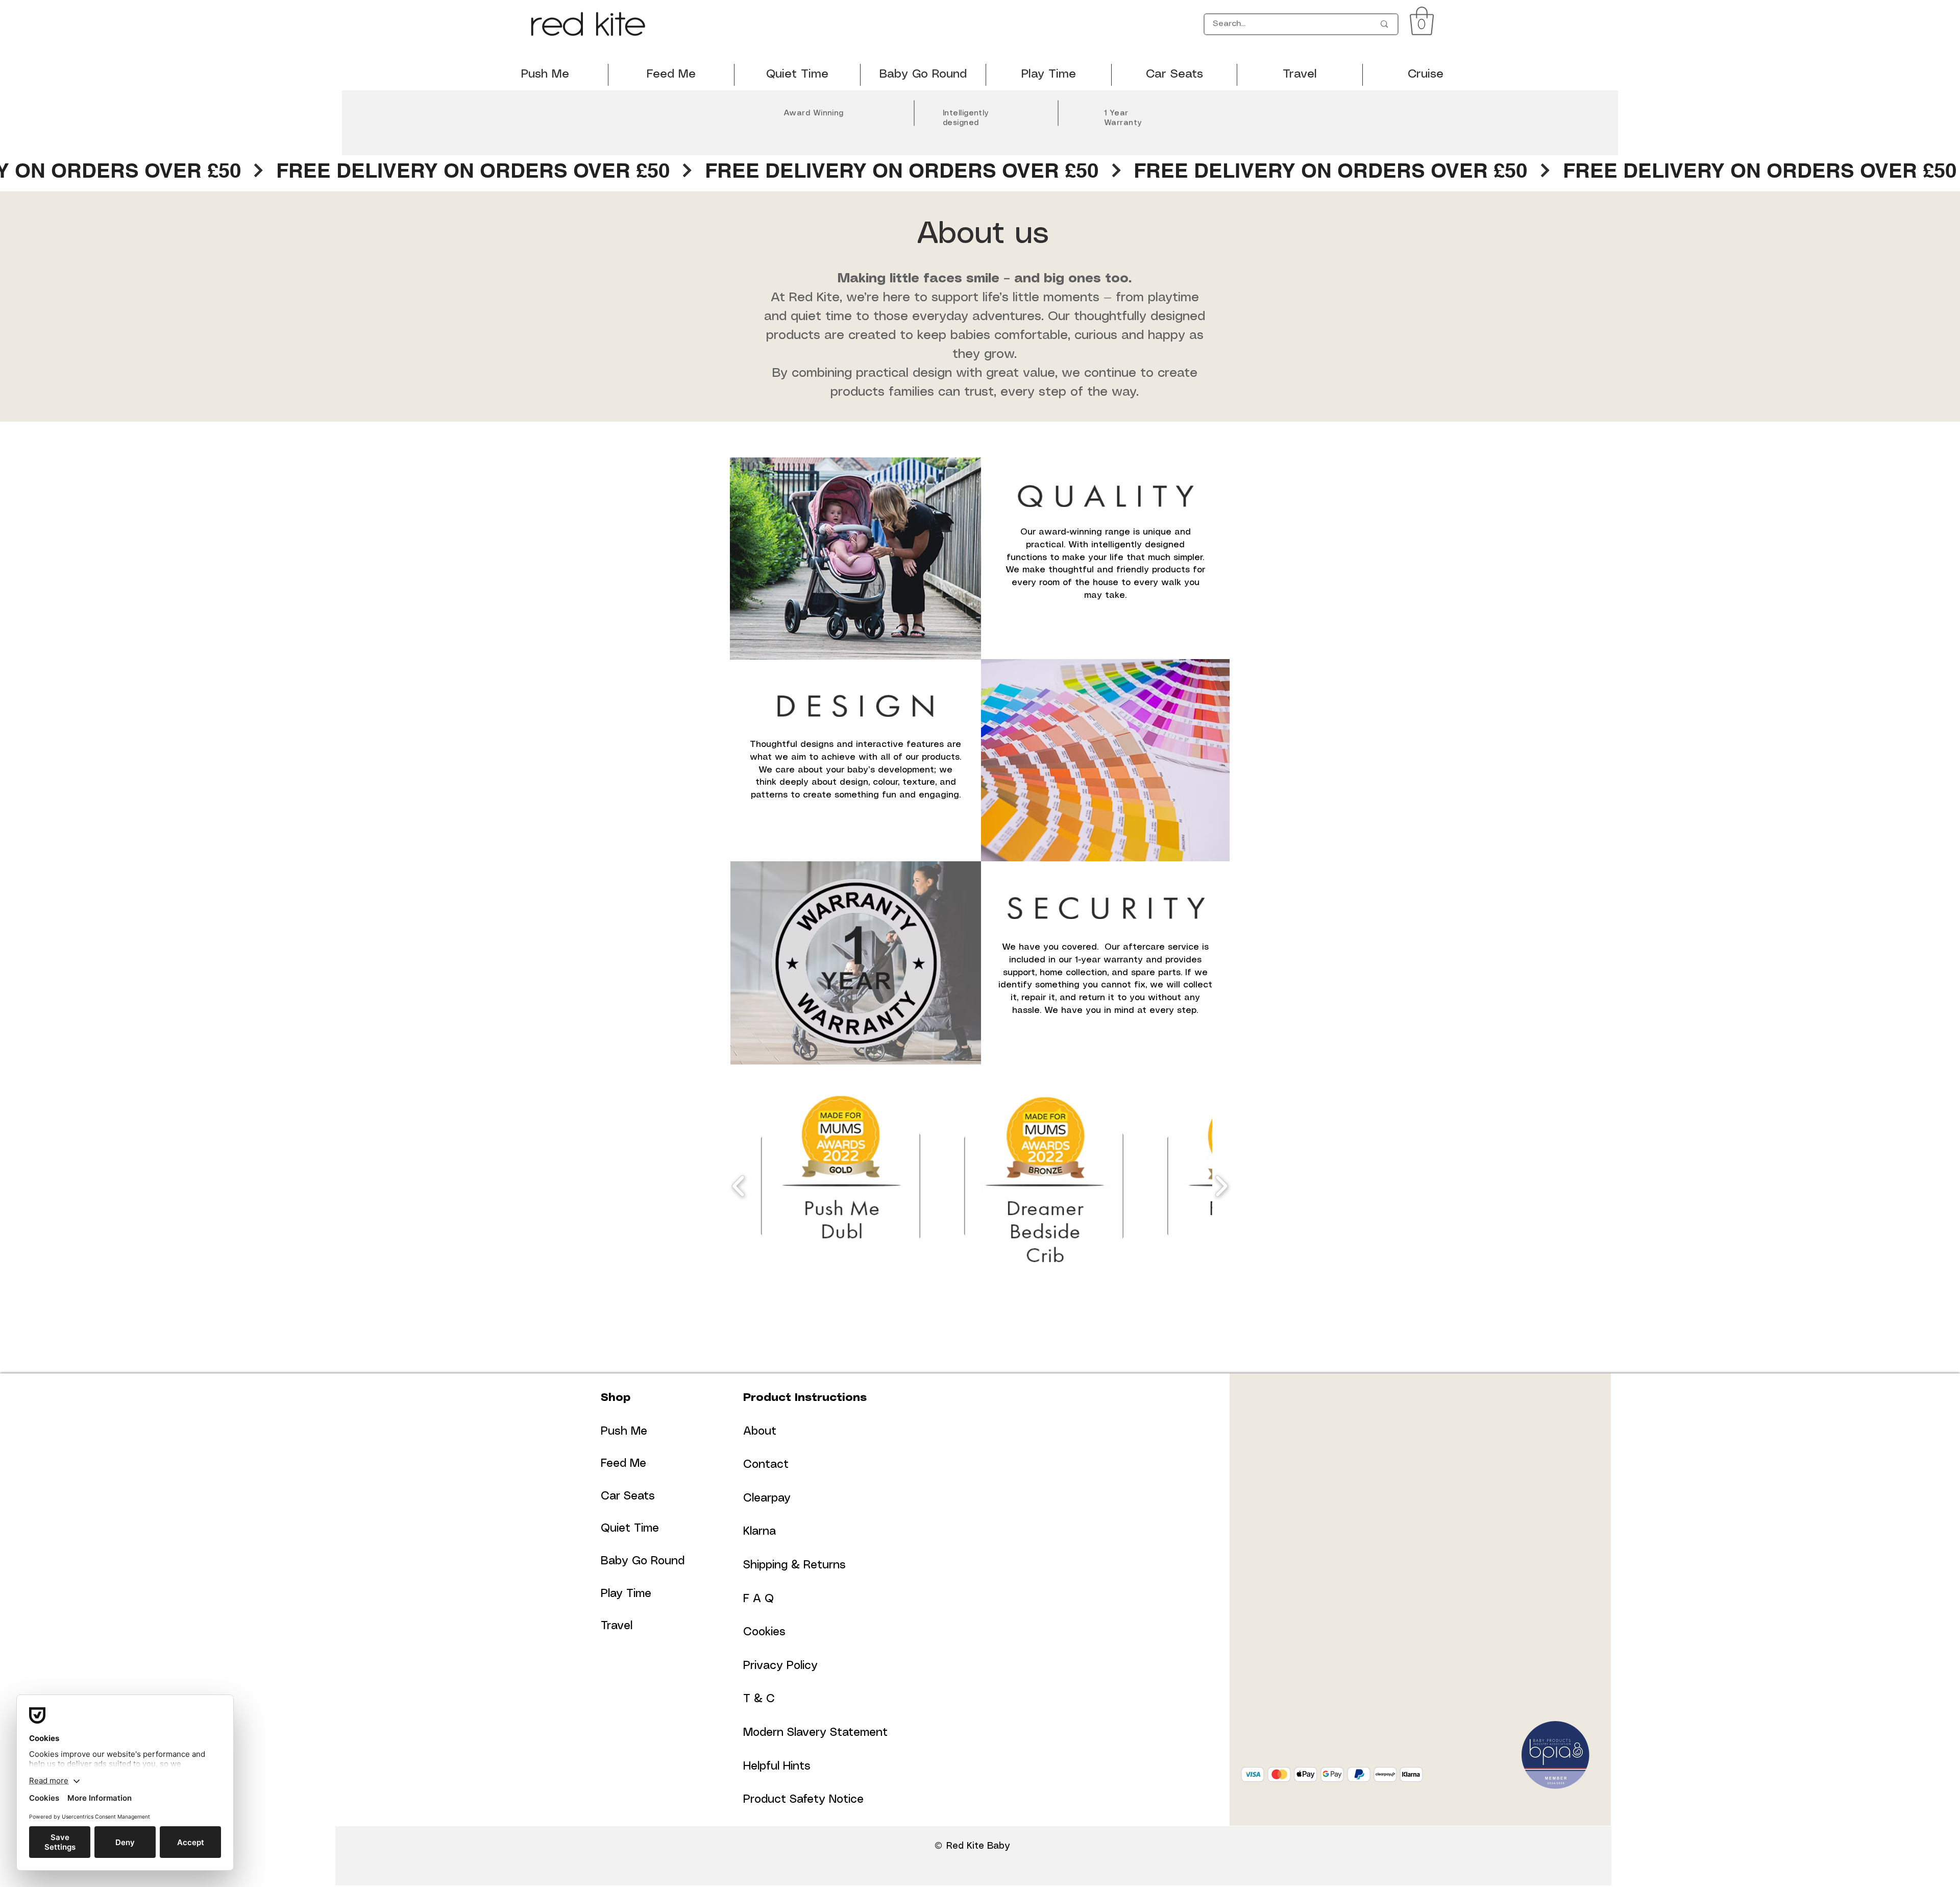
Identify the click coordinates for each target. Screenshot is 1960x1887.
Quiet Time (630, 1528)
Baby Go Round (643, 1561)
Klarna (759, 1531)
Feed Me (623, 1463)
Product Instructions (805, 1398)
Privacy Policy (780, 1666)
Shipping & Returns (794, 1565)
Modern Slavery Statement (815, 1733)
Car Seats (628, 1496)
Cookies (764, 1632)
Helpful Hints (777, 1766)
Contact (766, 1465)
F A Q (758, 1599)
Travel (617, 1626)
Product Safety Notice (803, 1799)
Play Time (626, 1594)
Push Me (624, 1431)
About (760, 1431)
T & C (759, 1699)
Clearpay (767, 1498)
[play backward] (739, 1186)
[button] (1422, 21)
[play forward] (1221, 1186)
